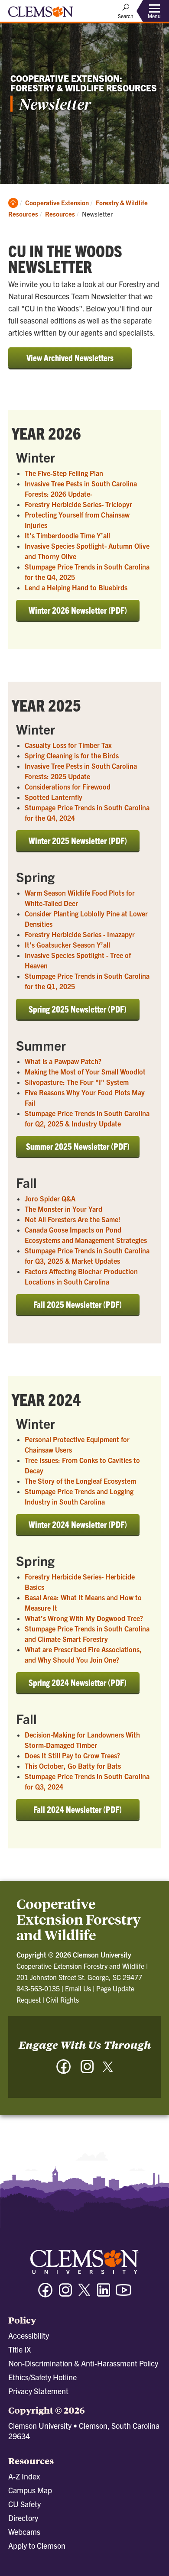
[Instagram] (87, 2071)
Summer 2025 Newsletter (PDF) (78, 1146)
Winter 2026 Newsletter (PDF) (78, 610)
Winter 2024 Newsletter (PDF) (78, 1524)
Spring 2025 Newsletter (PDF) (78, 1009)
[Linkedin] (104, 2294)
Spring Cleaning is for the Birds (72, 755)
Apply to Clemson (37, 2545)
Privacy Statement (38, 2391)
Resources (60, 214)
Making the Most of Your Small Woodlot (85, 1071)
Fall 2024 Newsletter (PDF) (78, 1809)
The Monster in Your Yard (63, 1209)
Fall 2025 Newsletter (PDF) (78, 1304)
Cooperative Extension (57, 202)
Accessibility (29, 2335)
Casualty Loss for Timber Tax (68, 745)
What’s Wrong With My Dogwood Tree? (84, 1618)
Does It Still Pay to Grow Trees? (72, 1755)
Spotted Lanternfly (54, 797)
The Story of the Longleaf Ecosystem (80, 1481)
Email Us (78, 1988)
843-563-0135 (38, 1988)
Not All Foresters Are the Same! (73, 1219)
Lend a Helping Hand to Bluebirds (76, 587)
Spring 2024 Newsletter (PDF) (78, 1682)
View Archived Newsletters (70, 358)
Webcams (24, 2532)
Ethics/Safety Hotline (42, 2377)
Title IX (19, 2349)
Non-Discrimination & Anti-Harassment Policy (83, 2363)
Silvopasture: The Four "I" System (77, 1082)
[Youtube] (123, 2294)
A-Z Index (24, 2476)
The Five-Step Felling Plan (64, 473)
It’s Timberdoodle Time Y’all (67, 535)
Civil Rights (62, 2000)
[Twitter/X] (84, 2294)
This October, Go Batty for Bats (73, 1766)
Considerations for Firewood (68, 786)
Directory (23, 2518)
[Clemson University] (41, 15)
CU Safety (24, 2504)
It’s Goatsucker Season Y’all (67, 945)
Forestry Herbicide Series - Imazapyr (80, 934)
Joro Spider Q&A (50, 1198)
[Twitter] (108, 2070)
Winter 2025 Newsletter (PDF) (78, 840)
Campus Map (30, 2490)
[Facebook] (64, 2071)
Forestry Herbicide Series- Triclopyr (78, 504)
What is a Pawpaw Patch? (63, 1061)
